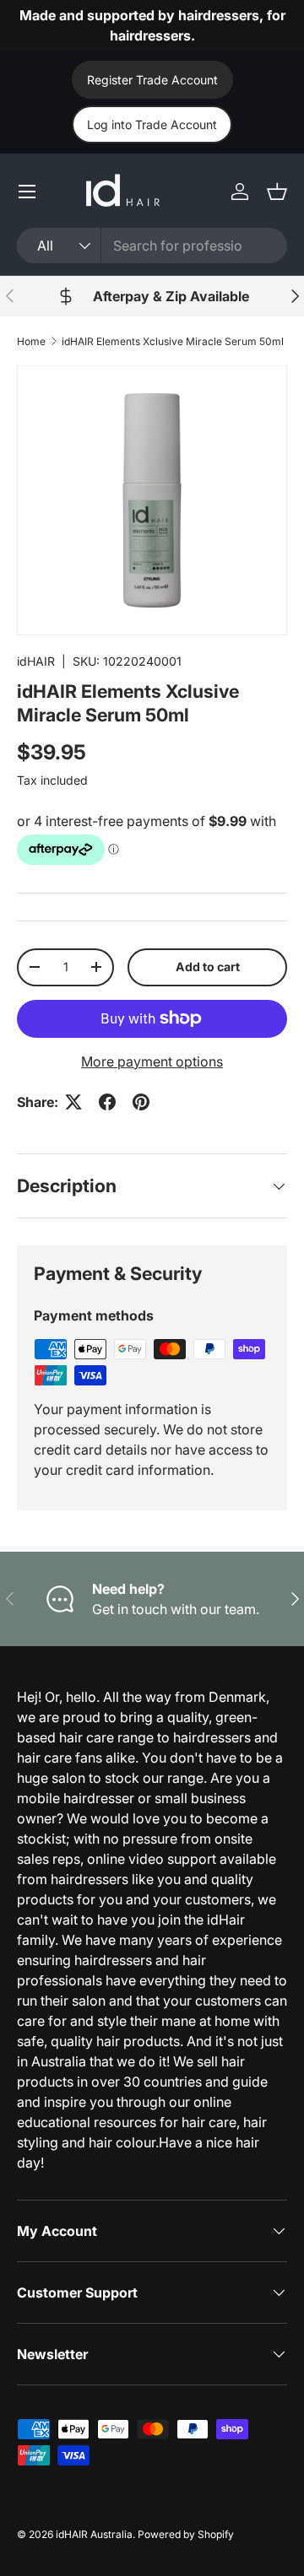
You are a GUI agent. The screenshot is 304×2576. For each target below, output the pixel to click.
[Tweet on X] (73, 1102)
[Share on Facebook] (107, 1102)
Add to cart (208, 967)
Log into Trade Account (152, 124)
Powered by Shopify (186, 2534)
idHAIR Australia (94, 2534)
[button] (277, 192)
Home (31, 341)
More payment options (152, 1061)
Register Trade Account (152, 80)
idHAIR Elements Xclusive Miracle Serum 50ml (173, 341)
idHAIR (36, 661)
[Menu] (27, 192)
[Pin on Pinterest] (141, 1102)
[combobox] (152, 246)
